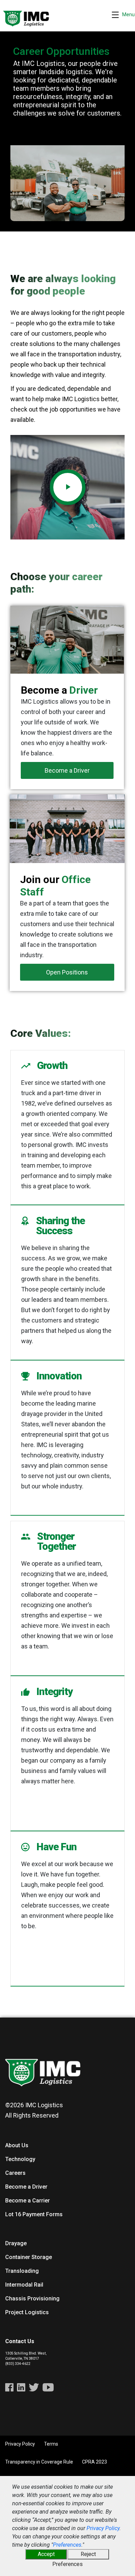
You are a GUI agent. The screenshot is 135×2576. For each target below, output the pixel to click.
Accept (46, 2554)
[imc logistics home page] (26, 15)
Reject (88, 2554)
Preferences (67, 2545)
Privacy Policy (103, 2528)
